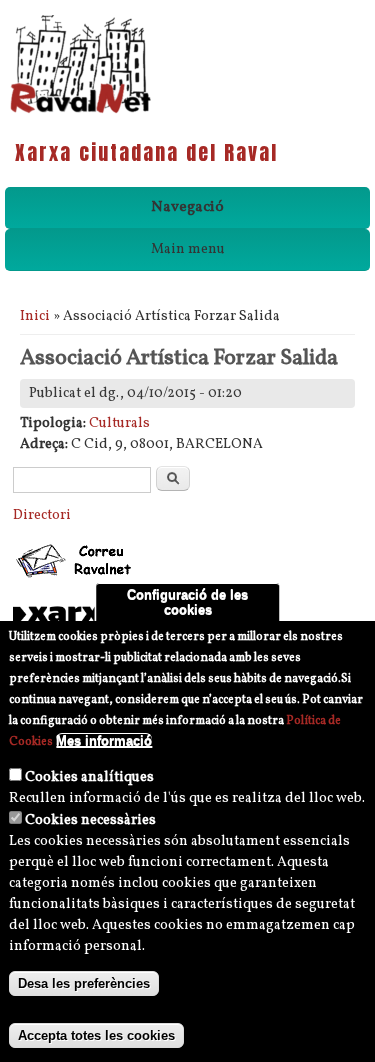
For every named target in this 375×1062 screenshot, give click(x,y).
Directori (42, 515)
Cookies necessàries (90, 820)
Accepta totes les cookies (96, 1035)
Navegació (187, 207)
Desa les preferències (84, 983)
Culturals (119, 423)
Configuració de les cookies (187, 602)
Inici (35, 316)
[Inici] (80, 111)
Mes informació (104, 740)
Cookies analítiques (89, 777)
